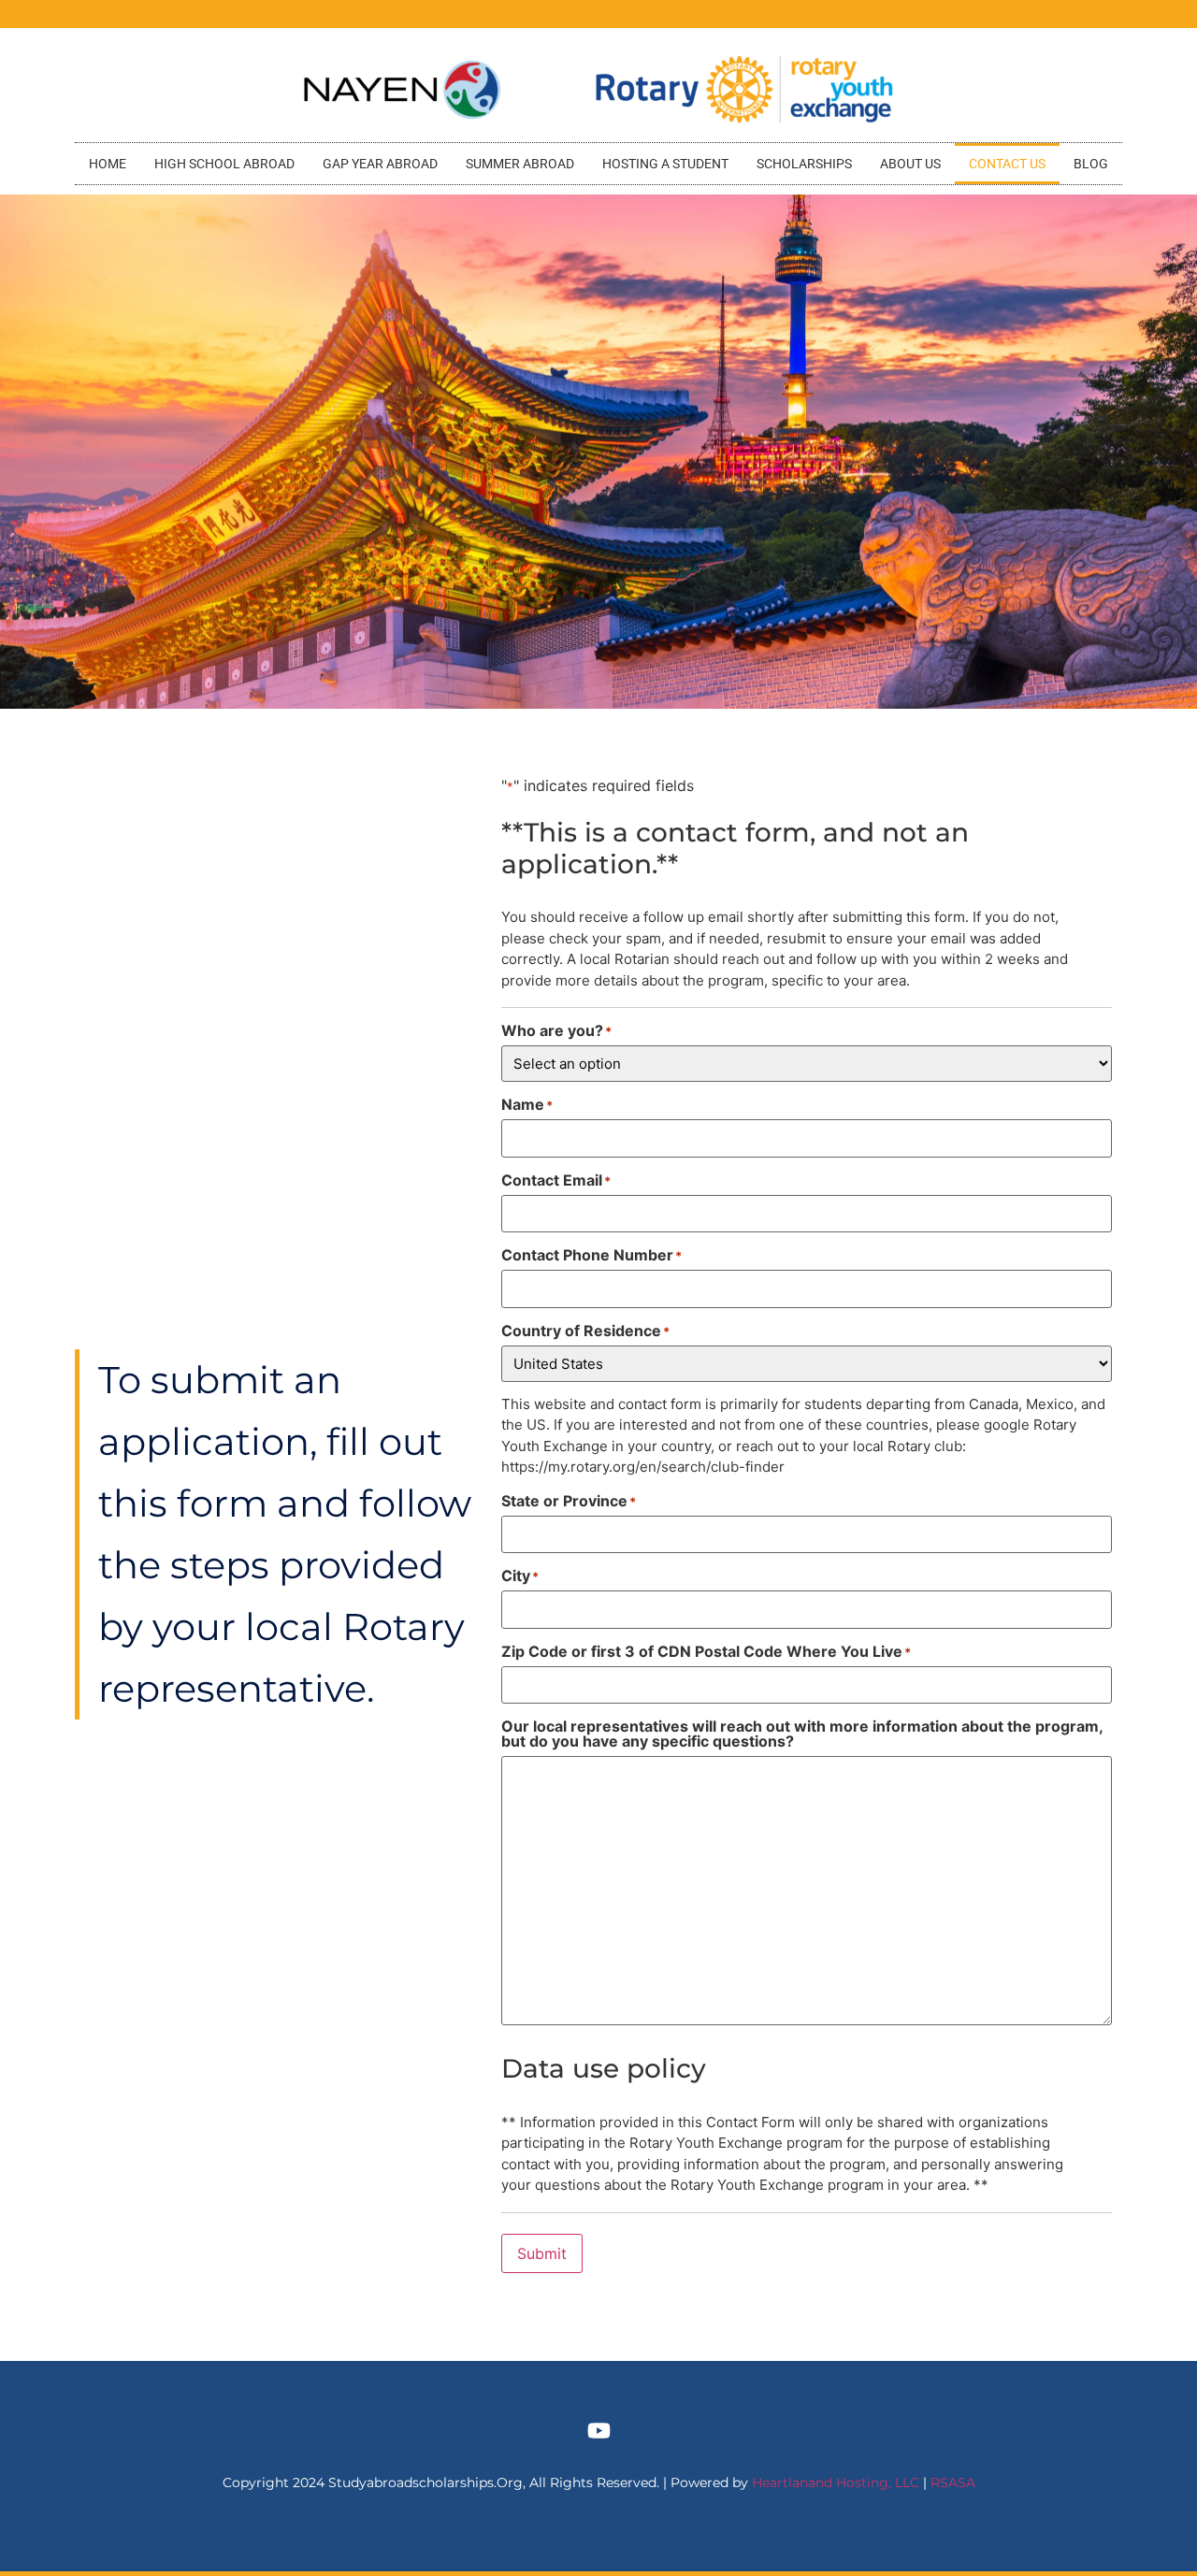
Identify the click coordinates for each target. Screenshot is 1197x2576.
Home (108, 164)
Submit (542, 2253)
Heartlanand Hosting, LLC (836, 2482)
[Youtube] (598, 2431)
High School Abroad (224, 164)
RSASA (953, 2482)
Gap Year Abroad (380, 164)
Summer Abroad (520, 164)
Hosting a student (665, 164)
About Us (910, 164)
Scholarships (804, 164)
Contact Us (1007, 164)
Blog (1091, 164)
